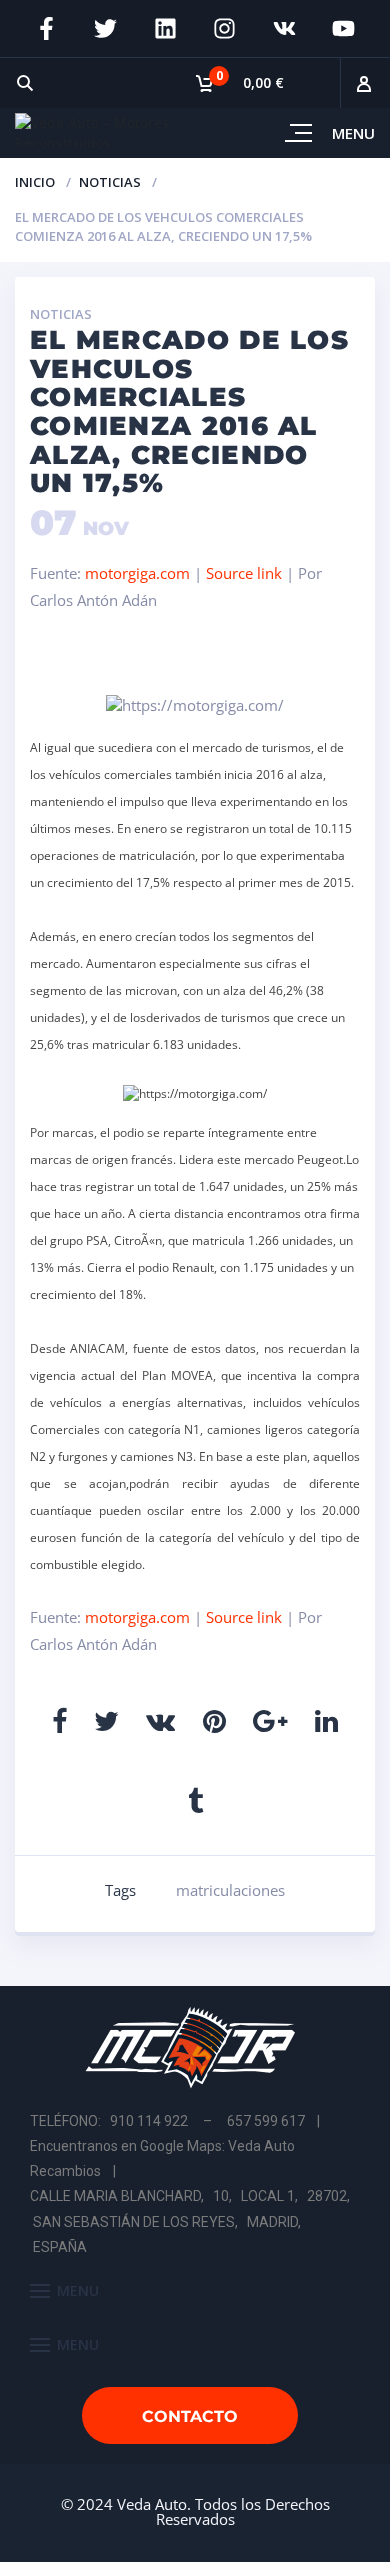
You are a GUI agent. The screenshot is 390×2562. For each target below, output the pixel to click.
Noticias (110, 182)
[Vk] (285, 29)
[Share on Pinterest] (214, 1720)
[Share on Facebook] (59, 1720)
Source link (246, 573)
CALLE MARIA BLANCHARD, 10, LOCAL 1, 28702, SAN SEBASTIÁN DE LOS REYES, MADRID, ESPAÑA (191, 2221)
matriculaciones (230, 1890)
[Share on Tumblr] (195, 1800)
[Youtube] (344, 29)
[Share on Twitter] (106, 1720)
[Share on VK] (160, 1720)
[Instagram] (225, 29)
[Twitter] (106, 29)
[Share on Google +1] (270, 1720)
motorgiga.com (137, 573)
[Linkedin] (165, 29)
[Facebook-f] (46, 29)
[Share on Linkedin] (326, 1720)
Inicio (35, 182)
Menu (353, 133)
